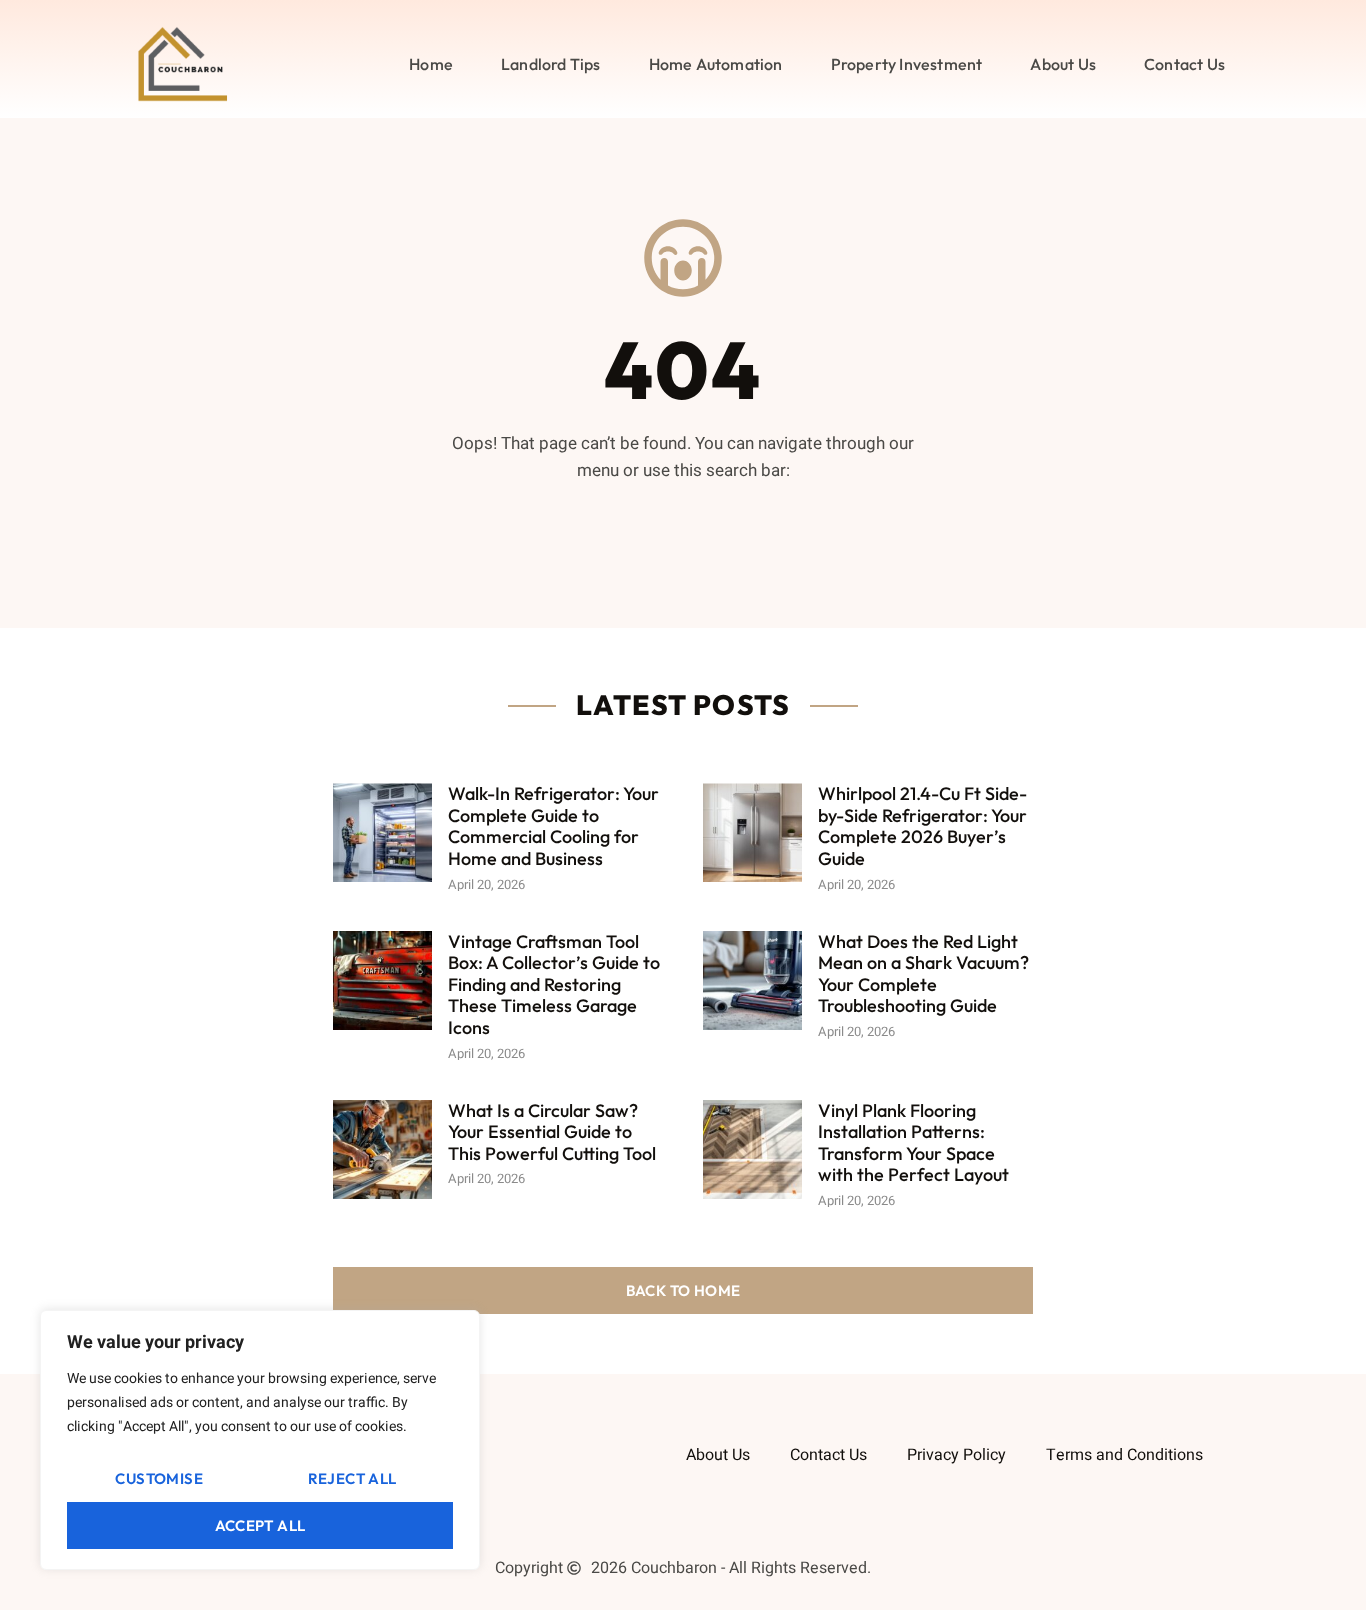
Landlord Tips (551, 64)
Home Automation (716, 64)
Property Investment (907, 64)
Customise (159, 1478)
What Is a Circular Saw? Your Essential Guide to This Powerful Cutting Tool (552, 1132)
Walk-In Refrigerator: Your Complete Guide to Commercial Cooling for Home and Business (553, 826)
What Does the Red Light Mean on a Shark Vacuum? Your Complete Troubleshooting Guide (923, 974)
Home (431, 64)
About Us (1063, 64)
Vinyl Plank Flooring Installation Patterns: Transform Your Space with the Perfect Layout (913, 1143)
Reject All (352, 1478)
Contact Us (1184, 64)
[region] (260, 1440)
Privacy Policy (956, 1455)
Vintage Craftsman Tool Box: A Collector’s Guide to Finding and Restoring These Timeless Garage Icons (554, 984)
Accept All (260, 1525)
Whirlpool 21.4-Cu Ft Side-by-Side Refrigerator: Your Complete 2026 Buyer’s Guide (922, 826)
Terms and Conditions (1124, 1455)
